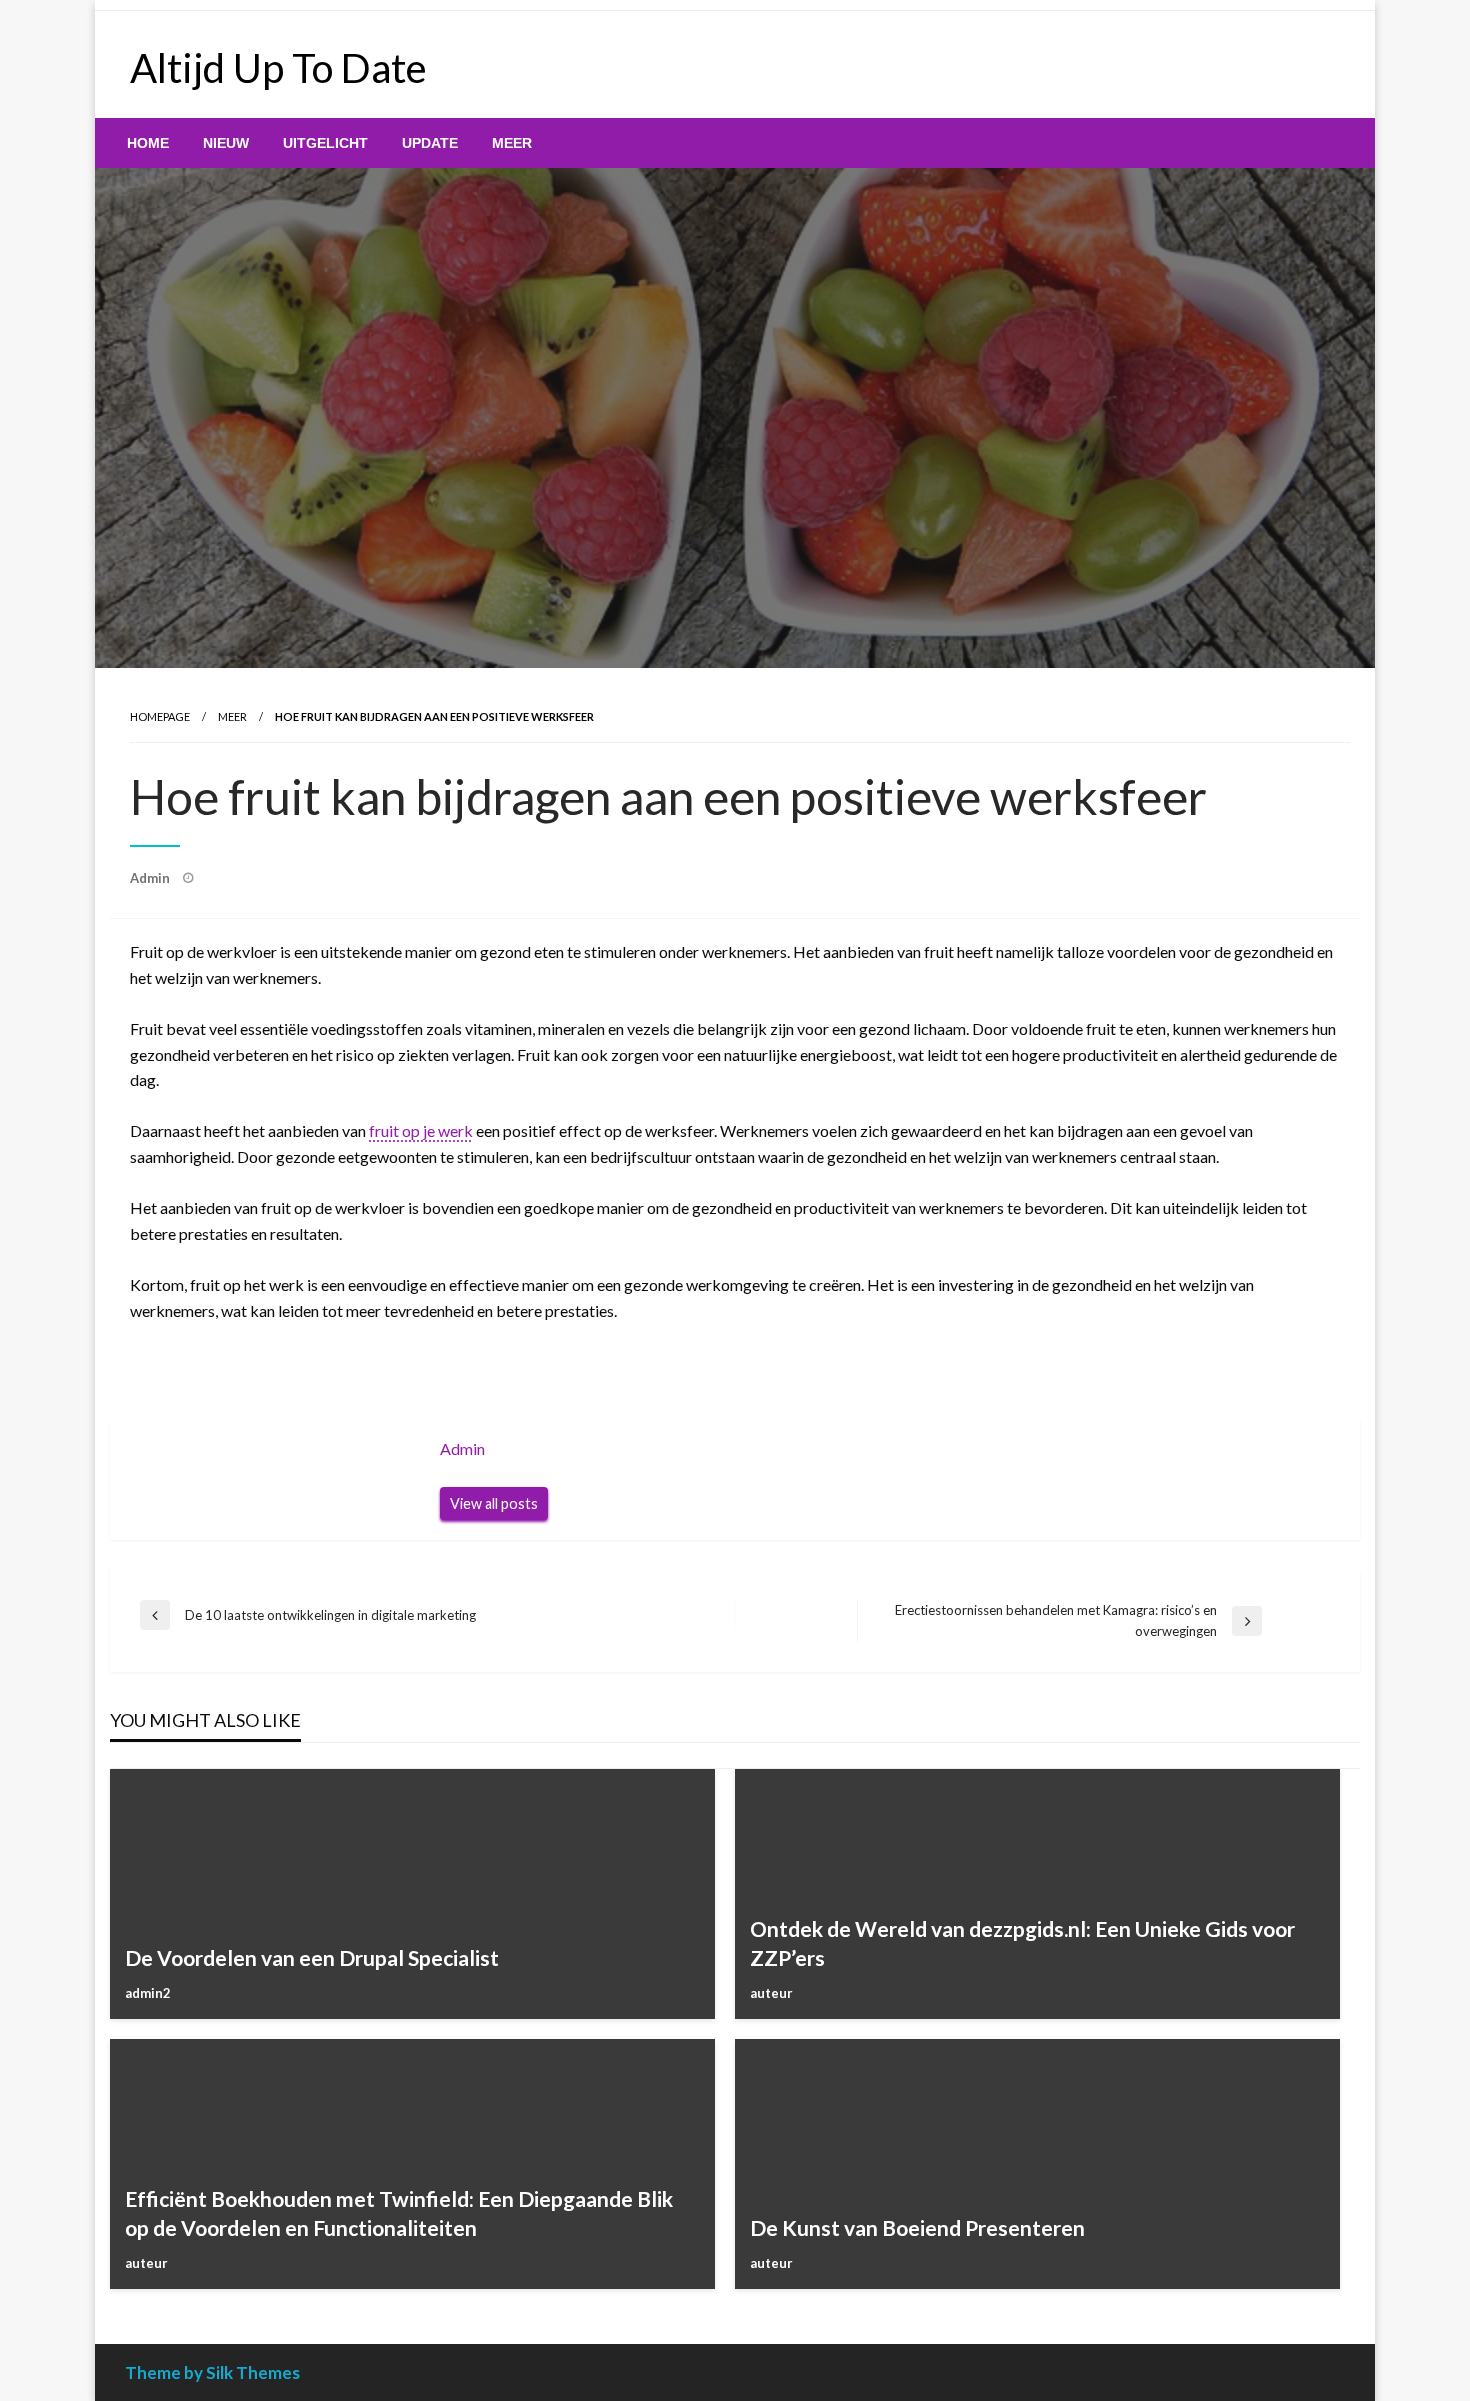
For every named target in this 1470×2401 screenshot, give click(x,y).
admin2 (148, 1993)
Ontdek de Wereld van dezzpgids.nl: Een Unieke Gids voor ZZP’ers (1022, 1943)
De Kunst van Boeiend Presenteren (917, 2227)
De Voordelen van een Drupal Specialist (312, 1957)
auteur (771, 1993)
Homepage (160, 716)
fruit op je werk (421, 1130)
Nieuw (226, 143)
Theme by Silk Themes (212, 2372)
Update (430, 143)
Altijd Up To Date (278, 68)
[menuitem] (148, 143)
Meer (512, 143)
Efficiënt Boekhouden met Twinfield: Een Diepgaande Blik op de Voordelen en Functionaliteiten (399, 2213)
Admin (151, 878)
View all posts (494, 1503)
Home (148, 143)
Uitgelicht (325, 143)
